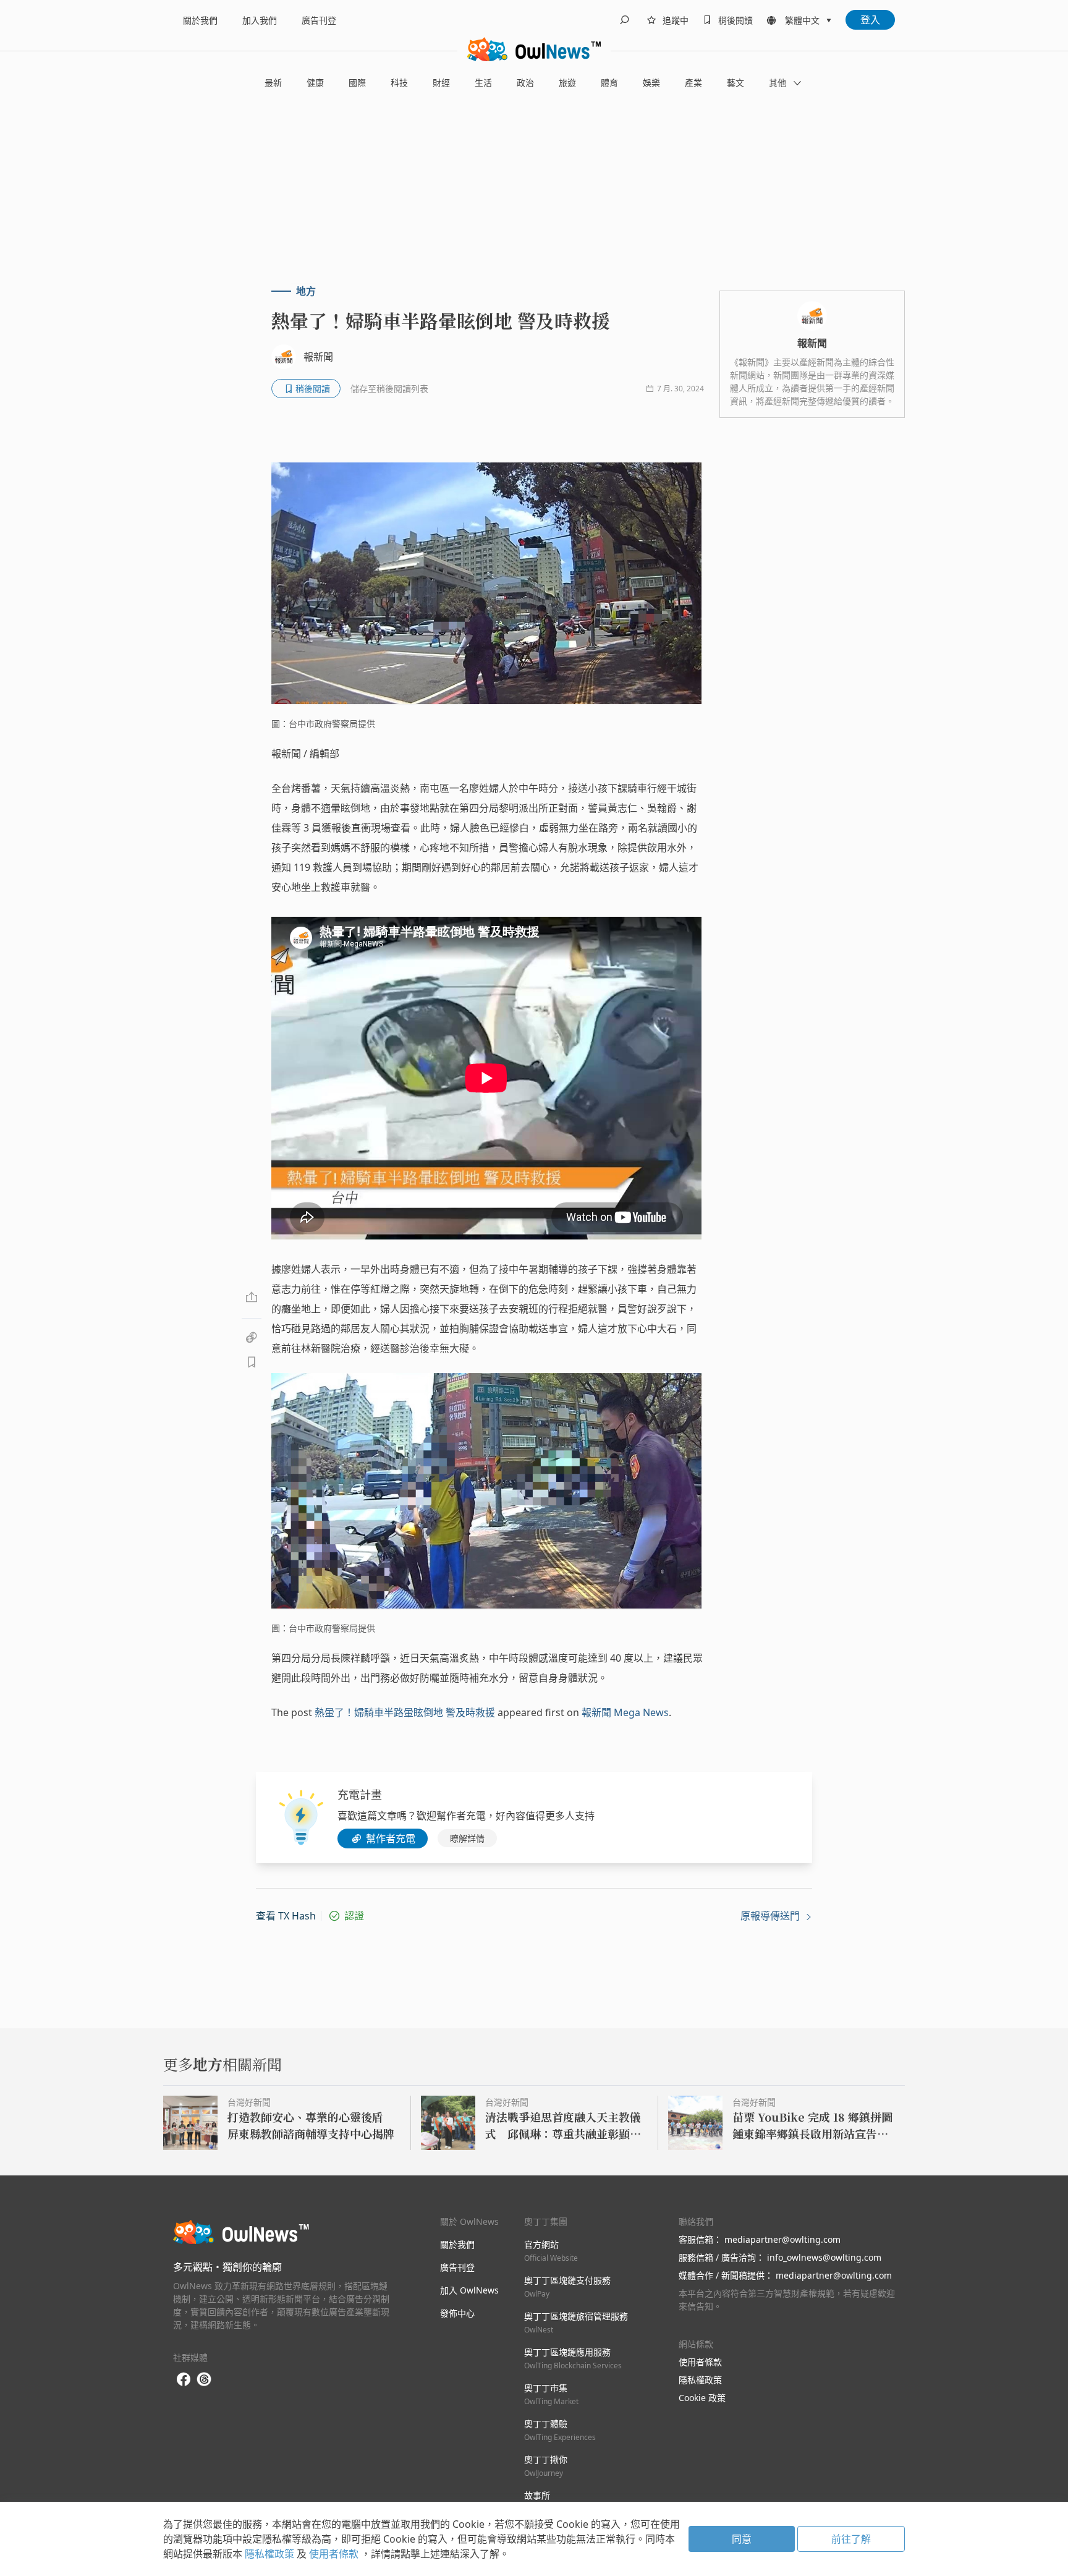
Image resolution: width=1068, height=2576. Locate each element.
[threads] (204, 2379)
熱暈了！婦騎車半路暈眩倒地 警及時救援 (405, 1712)
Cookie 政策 (702, 2398)
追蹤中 (676, 20)
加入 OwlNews (469, 2290)
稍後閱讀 (735, 20)
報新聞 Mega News (625, 1712)
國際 (357, 83)
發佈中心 (457, 2313)
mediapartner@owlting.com (782, 2239)
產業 (693, 83)
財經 (441, 83)
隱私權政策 (700, 2380)
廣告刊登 (319, 20)
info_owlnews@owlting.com (824, 2257)
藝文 (735, 83)
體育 (609, 83)
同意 (742, 2539)
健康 (315, 83)
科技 (399, 83)
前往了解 (851, 2539)
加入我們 (260, 20)
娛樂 (651, 83)
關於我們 (200, 20)
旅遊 (567, 83)
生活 (483, 83)
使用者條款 (700, 2362)
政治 (525, 83)
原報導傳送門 (771, 1916)
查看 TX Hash (286, 1916)
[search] (624, 20)
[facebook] (184, 2380)
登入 (870, 20)
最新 (273, 83)
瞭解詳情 (467, 1838)
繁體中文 (802, 20)
